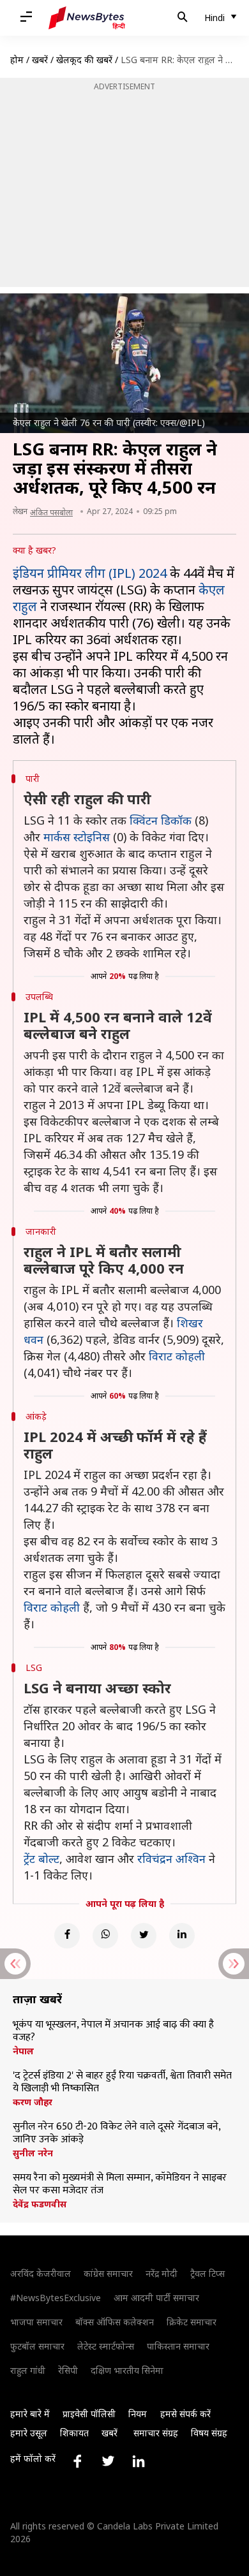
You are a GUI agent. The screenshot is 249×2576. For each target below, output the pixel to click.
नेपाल (23, 2051)
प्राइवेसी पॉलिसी (89, 2414)
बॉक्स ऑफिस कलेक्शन (115, 2322)
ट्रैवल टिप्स (207, 2273)
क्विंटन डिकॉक (161, 820)
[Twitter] (144, 1936)
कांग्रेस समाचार (108, 2273)
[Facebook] (67, 1936)
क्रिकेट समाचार (192, 2322)
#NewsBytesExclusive (56, 2298)
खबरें (40, 60)
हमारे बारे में (30, 2414)
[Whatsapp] (105, 1936)
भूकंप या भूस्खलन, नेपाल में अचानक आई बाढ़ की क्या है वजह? (113, 2031)
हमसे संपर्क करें (185, 2414)
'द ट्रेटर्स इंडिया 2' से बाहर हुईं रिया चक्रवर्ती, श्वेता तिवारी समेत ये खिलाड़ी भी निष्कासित (122, 2082)
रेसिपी (68, 2370)
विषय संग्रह (209, 2433)
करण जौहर (33, 2102)
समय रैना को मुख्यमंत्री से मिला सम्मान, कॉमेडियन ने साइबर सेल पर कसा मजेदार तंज (120, 2184)
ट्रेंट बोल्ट (41, 1858)
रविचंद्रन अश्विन (171, 1858)
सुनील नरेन (33, 2153)
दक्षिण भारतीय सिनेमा (127, 2370)
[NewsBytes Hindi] (87, 18)
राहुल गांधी (28, 2370)
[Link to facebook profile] (77, 2461)
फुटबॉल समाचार (37, 2346)
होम (17, 60)
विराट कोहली (177, 1356)
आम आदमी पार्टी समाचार (156, 2298)
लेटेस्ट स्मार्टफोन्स (106, 2346)
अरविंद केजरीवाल (41, 2273)
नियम (138, 2414)
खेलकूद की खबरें (84, 60)
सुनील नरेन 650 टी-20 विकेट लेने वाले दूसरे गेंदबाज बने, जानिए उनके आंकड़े (117, 2133)
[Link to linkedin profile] (139, 2461)
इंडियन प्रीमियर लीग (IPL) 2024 (90, 573)
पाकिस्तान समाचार (178, 2346)
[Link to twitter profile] (108, 2461)
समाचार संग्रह (156, 2433)
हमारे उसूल (29, 2433)
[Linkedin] (182, 1936)
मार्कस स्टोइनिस (77, 837)
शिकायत (74, 2433)
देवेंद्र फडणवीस (40, 2204)
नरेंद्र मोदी (162, 2273)
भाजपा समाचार (36, 2322)
